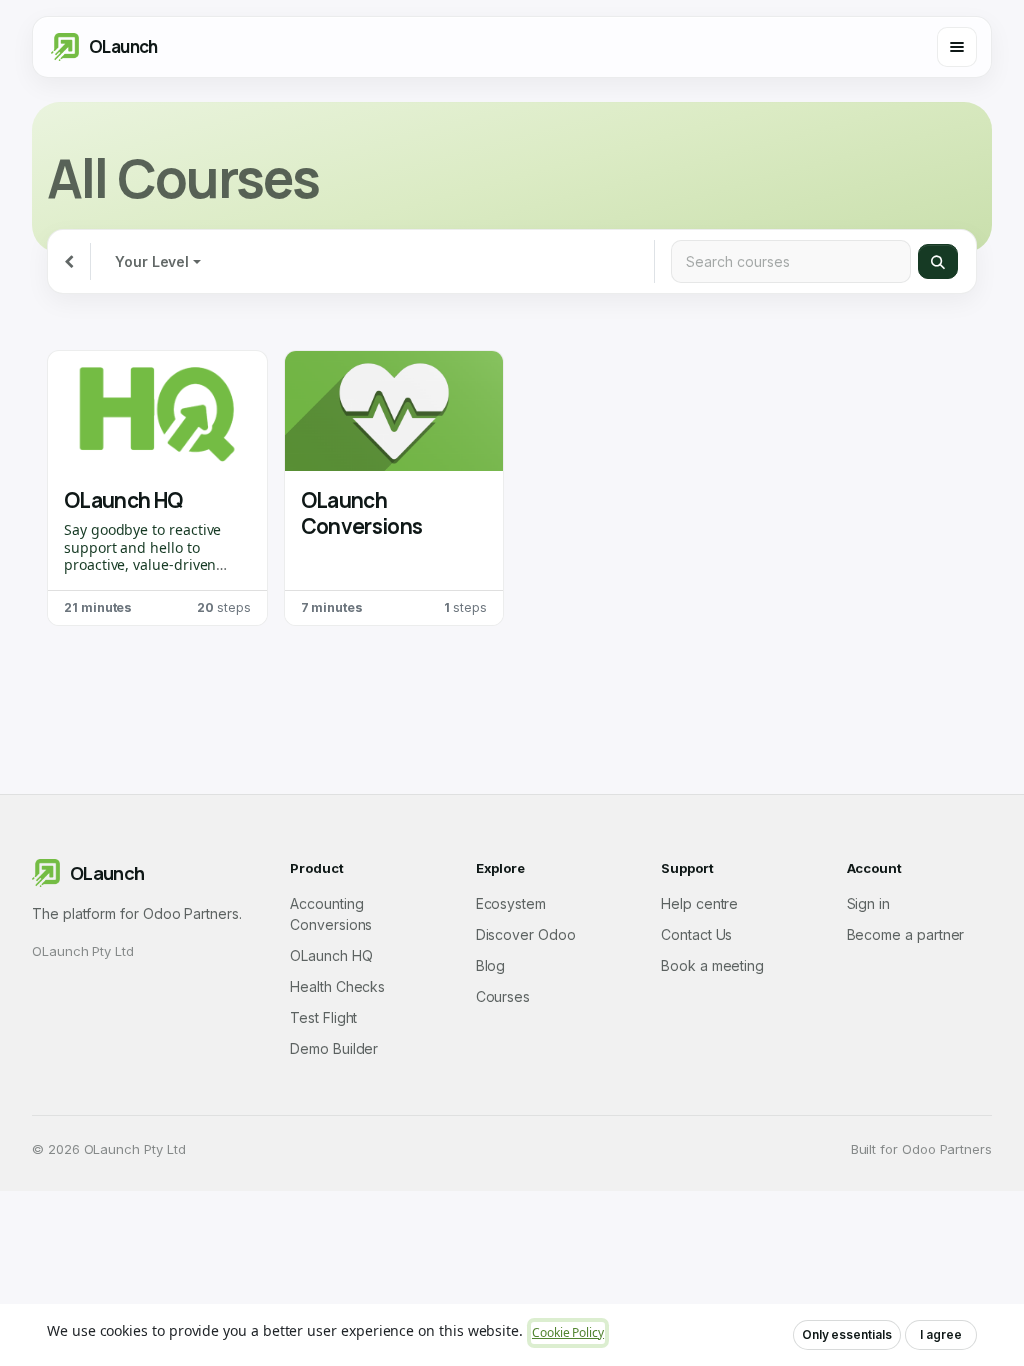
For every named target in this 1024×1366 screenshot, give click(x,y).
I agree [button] (941, 1334)
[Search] (938, 261)
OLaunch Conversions (362, 513)
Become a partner (906, 934)
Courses (503, 996)
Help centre (699, 903)
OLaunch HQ (123, 500)
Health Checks (337, 986)
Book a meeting (712, 965)
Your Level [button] (152, 261)
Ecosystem (511, 903)
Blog (491, 965)
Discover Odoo (526, 934)
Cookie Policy (568, 1332)
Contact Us (696, 934)
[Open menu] (957, 47)
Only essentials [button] (847, 1334)
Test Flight (323, 1017)
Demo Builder (334, 1048)
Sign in (869, 903)
